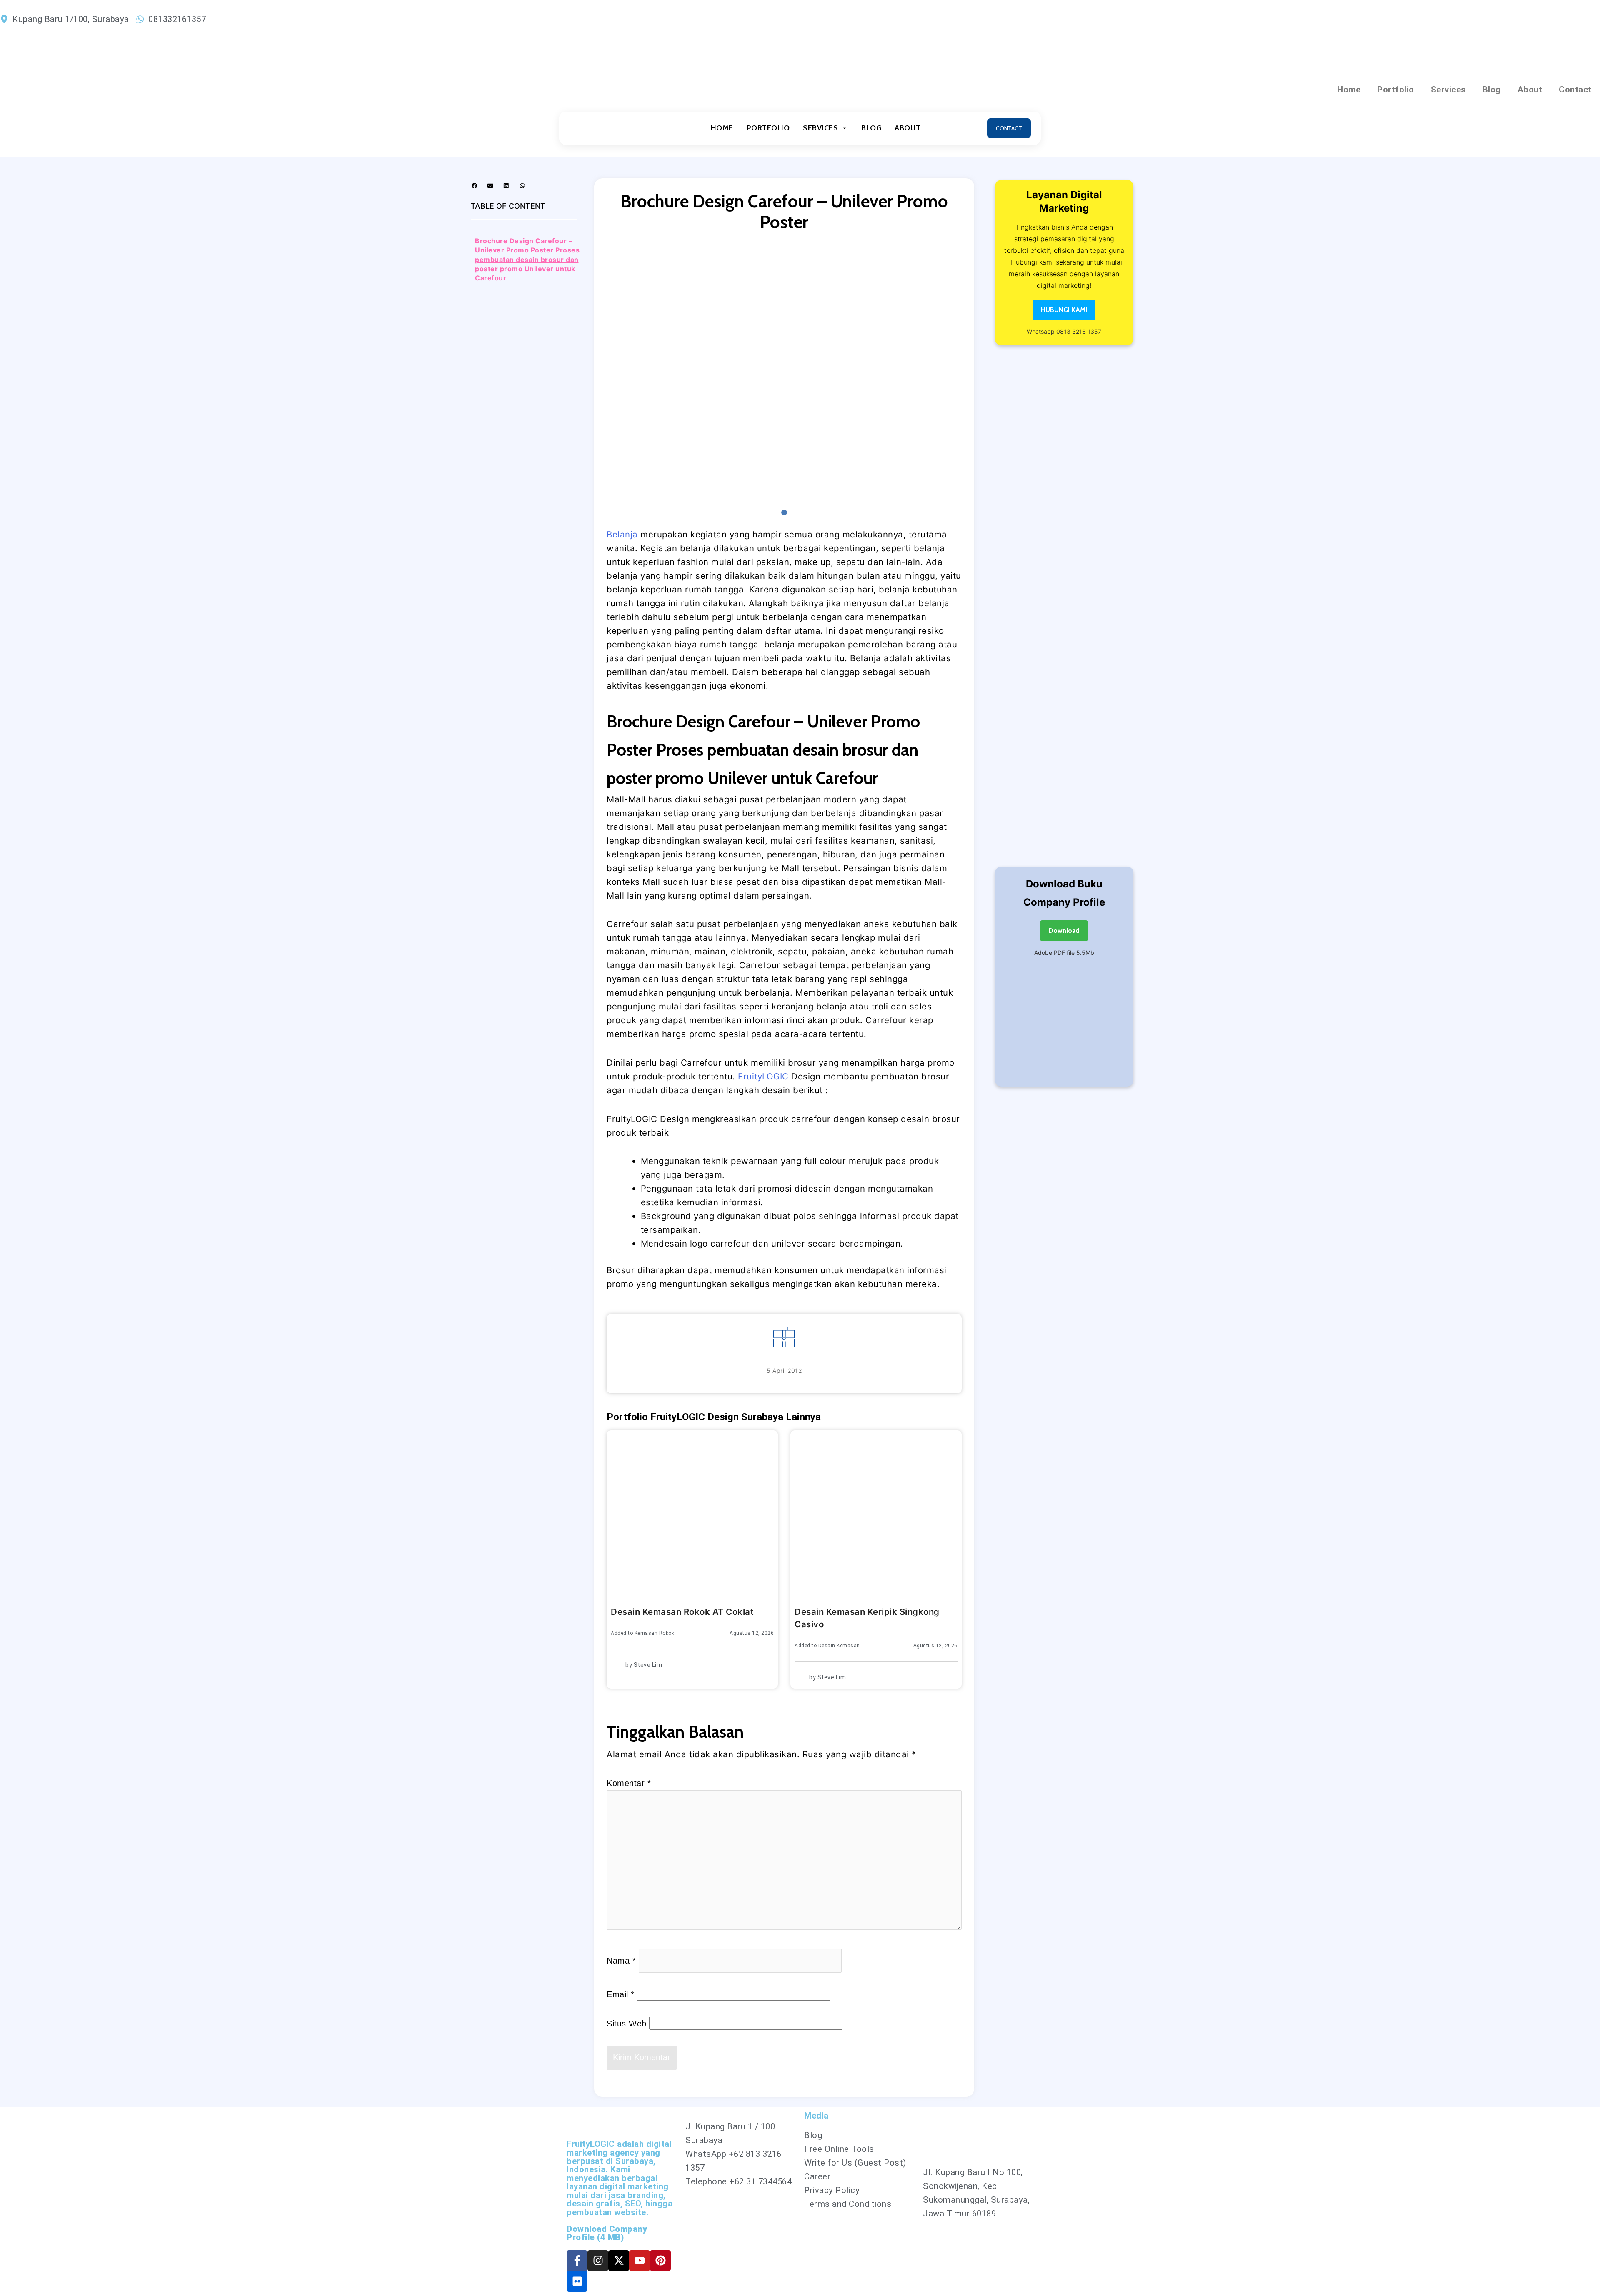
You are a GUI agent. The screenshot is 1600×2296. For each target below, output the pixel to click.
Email (621, 1994)
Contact (1575, 90)
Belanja (622, 534)
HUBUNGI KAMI (1064, 310)
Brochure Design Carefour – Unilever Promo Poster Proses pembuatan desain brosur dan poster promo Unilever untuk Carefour (527, 260)
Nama (621, 1961)
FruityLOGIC (763, 1076)
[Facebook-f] (577, 2261)
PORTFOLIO (768, 128)
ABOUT (908, 128)
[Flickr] (577, 2281)
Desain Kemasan (839, 1646)
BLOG (871, 128)
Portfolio (1396, 90)
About (1530, 90)
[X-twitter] (619, 2261)
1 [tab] (784, 513)
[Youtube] (640, 2261)
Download (1064, 931)
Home (1349, 90)
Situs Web (627, 2024)
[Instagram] (598, 2261)
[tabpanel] (784, 374)
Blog (1492, 90)
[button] (475, 186)
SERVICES (820, 128)
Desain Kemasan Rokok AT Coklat (682, 1612)
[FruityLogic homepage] (607, 128)
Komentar (629, 1783)
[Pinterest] (660, 2261)
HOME (722, 128)
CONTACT (1009, 128)
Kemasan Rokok (655, 1633)
